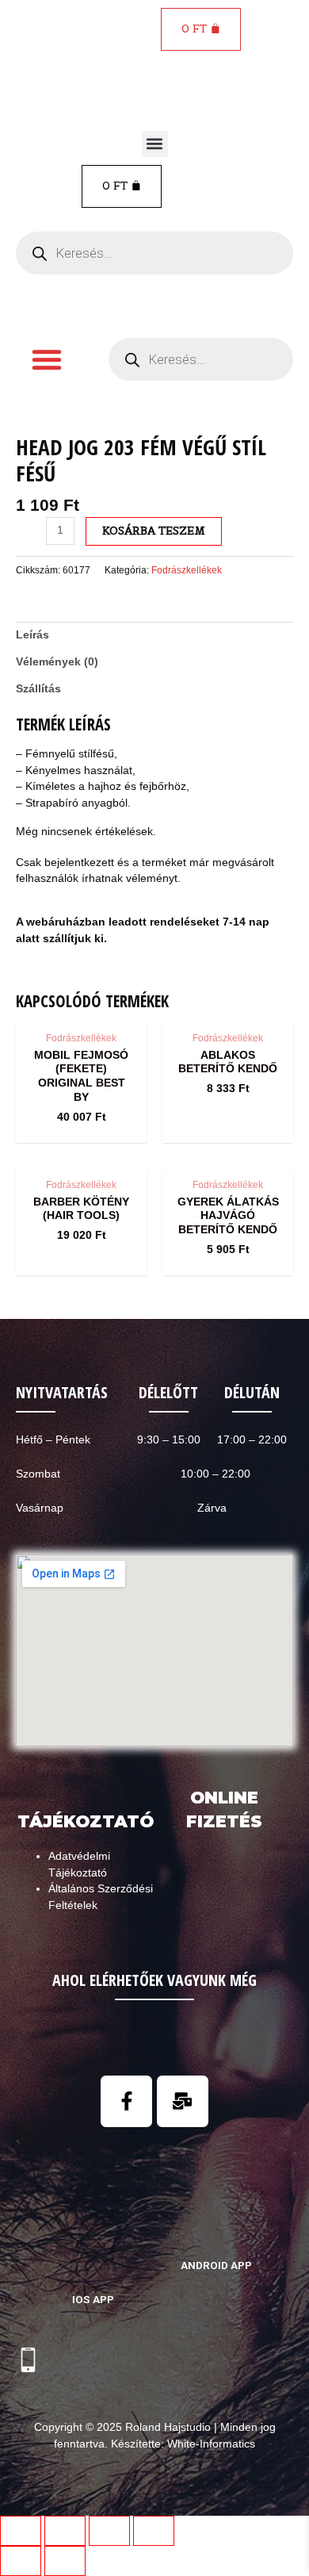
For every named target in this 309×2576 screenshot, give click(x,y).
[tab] (154, 635)
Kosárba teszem (154, 531)
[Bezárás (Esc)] (21, 2531)
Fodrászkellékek (187, 570)
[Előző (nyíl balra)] (21, 2561)
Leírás (32, 635)
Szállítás (38, 689)
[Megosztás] (65, 2531)
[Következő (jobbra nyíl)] (65, 2561)
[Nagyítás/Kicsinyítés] (154, 2531)
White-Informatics (211, 2444)
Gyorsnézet (81, 1008)
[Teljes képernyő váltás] (109, 2531)
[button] (155, 144)
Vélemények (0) (57, 662)
